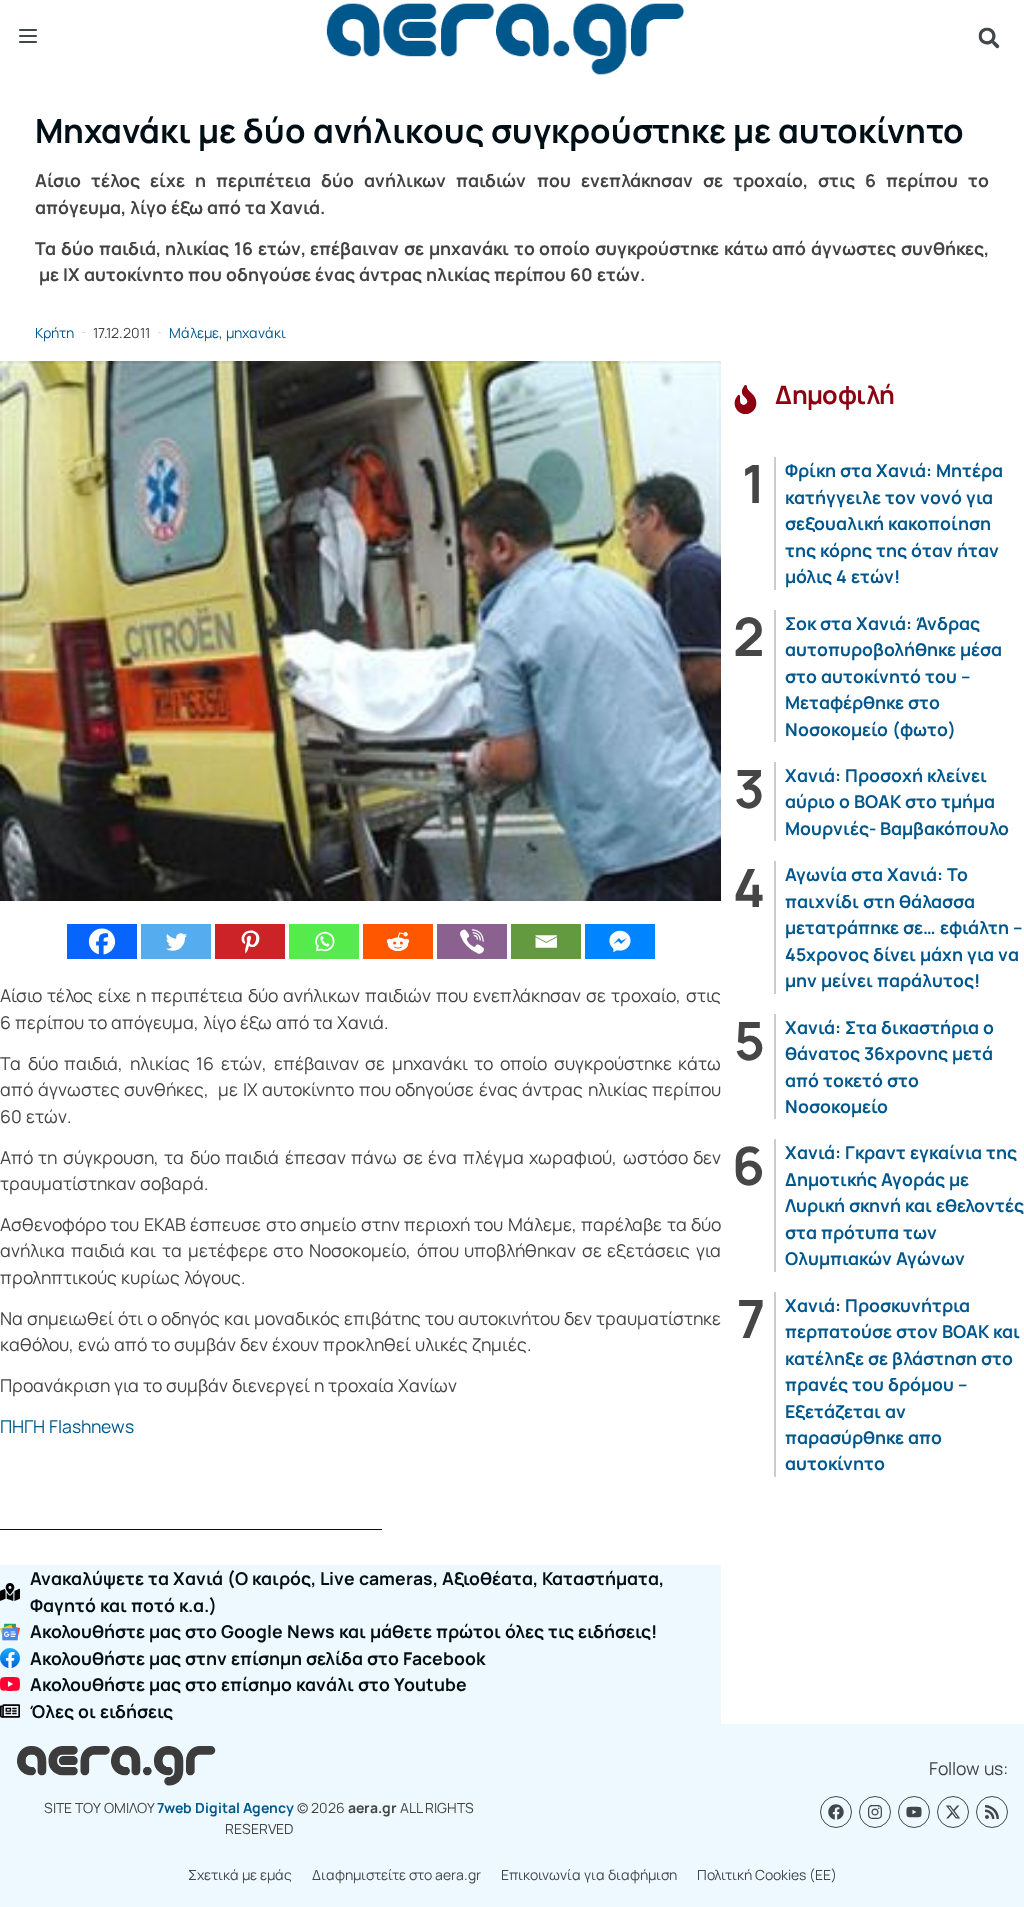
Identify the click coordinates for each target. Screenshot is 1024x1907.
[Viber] (472, 941)
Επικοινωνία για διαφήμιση (589, 1874)
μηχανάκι (256, 332)
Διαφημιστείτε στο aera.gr (396, 1874)
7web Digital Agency (225, 1807)
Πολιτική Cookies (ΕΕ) (767, 1874)
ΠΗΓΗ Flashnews (67, 1426)
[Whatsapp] (324, 941)
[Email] (546, 941)
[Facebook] (102, 941)
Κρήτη (54, 332)
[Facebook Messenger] (620, 941)
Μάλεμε (194, 332)
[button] (989, 38)
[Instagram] (875, 1812)
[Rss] (992, 1812)
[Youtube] (914, 1812)
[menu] (28, 37)
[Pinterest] (250, 941)
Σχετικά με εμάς (240, 1874)
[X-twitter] (953, 1812)
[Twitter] (176, 941)
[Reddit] (398, 941)
